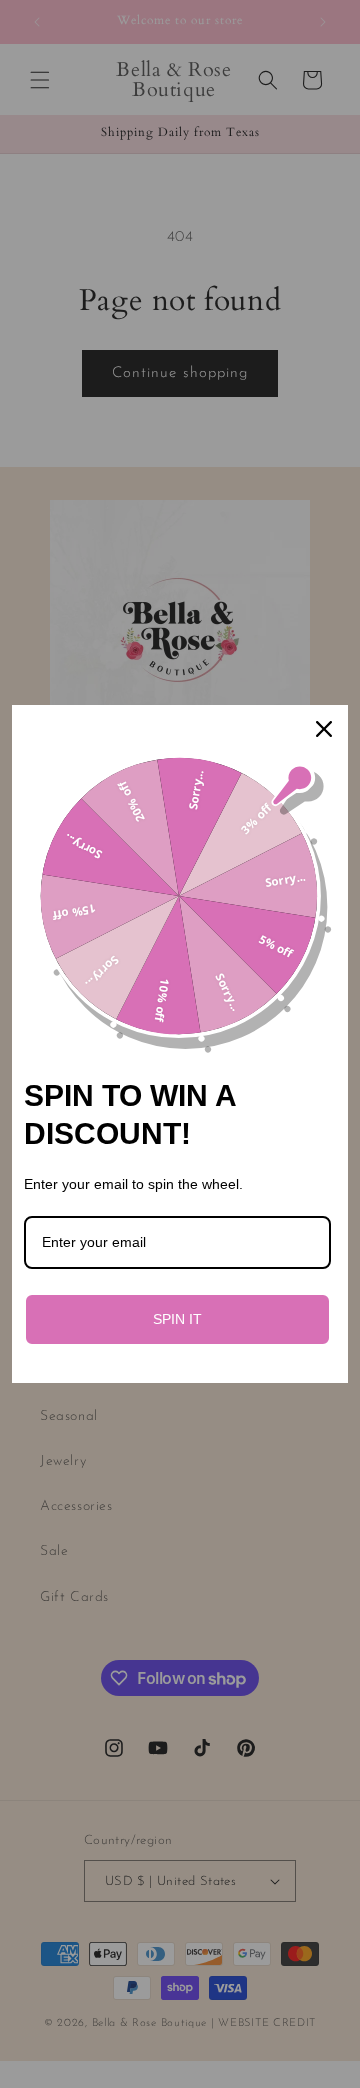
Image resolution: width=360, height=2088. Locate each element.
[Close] (324, 729)
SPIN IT (177, 1319)
